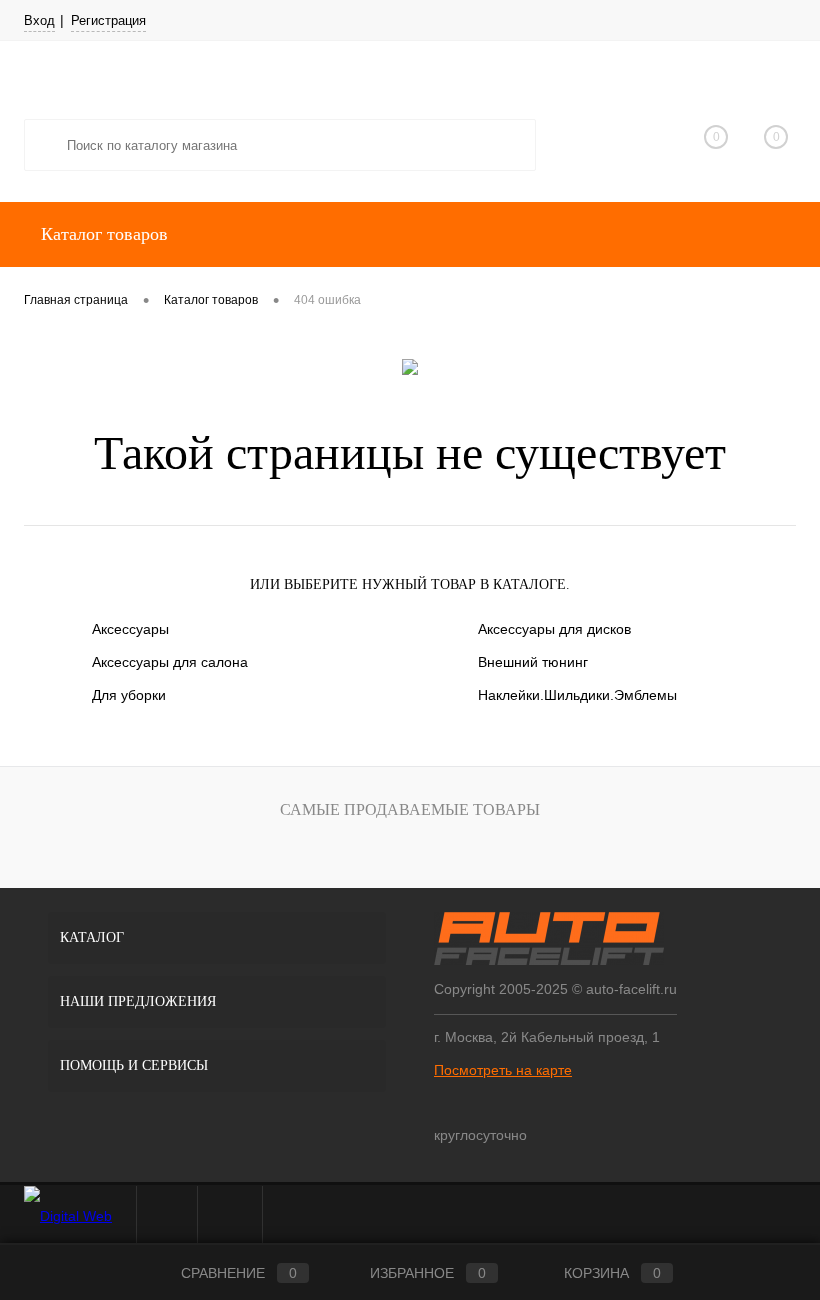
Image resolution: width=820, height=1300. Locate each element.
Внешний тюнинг (533, 662)
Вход (39, 20)
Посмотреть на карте (503, 1070)
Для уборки (129, 695)
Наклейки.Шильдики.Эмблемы (577, 695)
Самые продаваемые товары (410, 809)
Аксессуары (130, 629)
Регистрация (108, 20)
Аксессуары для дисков (554, 629)
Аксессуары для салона (170, 662)
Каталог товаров (102, 234)
